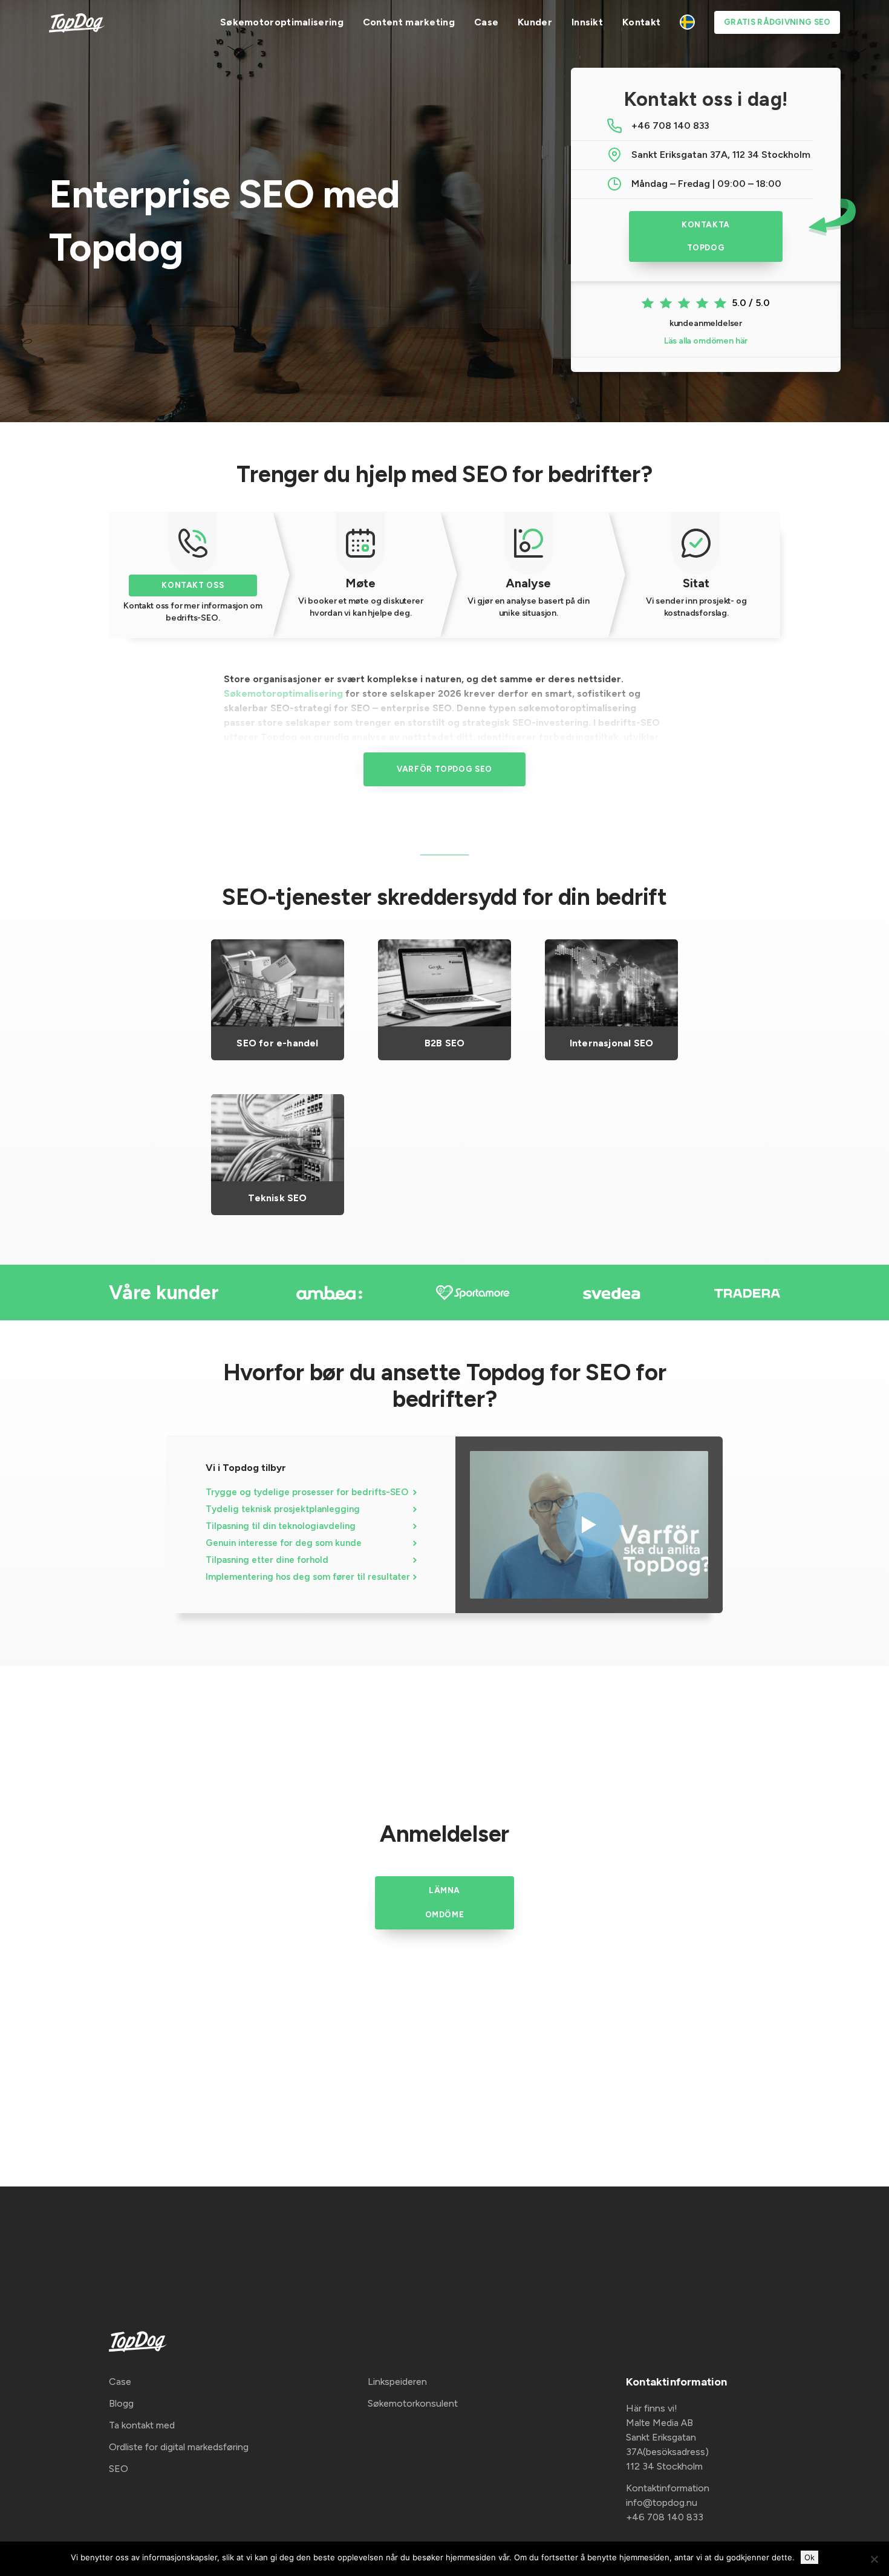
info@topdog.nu (662, 2503)
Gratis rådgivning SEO (777, 22)
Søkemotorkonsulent (413, 2403)
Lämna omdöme (445, 1903)
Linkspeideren (397, 2382)
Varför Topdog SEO (444, 769)
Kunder (535, 22)
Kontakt (641, 22)
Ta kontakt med (142, 2425)
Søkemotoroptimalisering (282, 22)
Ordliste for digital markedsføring (179, 2447)
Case (486, 22)
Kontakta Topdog (706, 236)
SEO (119, 2469)
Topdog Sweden (687, 22)
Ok (809, 2557)
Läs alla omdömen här (706, 341)
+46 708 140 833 (670, 126)
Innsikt (587, 22)
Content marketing (409, 22)
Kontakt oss (193, 585)
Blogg (121, 2403)
